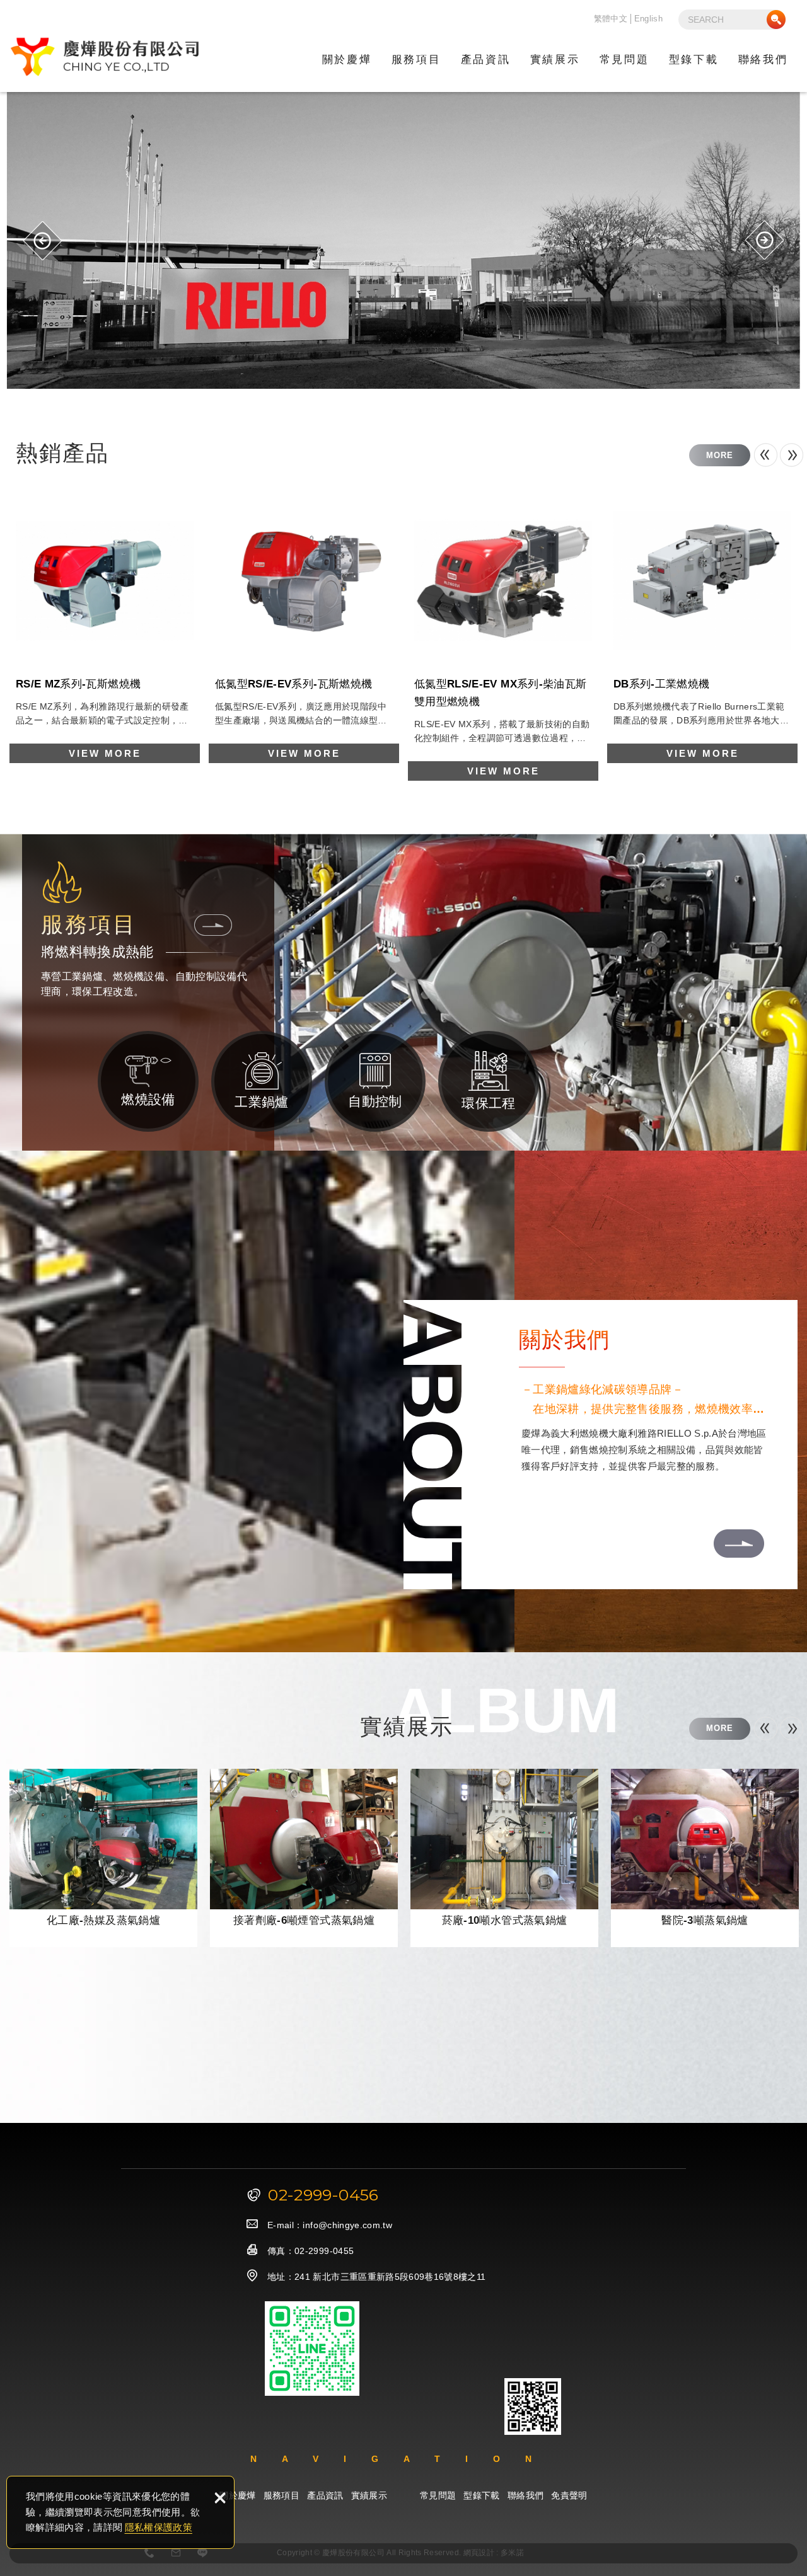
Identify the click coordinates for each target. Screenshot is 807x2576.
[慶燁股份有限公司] (104, 57)
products (720, 455)
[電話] (149, 2553)
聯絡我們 (763, 60)
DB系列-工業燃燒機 (702, 624)
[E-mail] (176, 2553)
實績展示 (555, 60)
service (213, 925)
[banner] (403, 240)
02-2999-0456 (323, 2195)
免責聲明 (569, 2495)
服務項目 (416, 60)
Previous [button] (43, 240)
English (648, 19)
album (720, 1728)
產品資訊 (485, 60)
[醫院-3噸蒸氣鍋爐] (705, 1858)
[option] (403, 240)
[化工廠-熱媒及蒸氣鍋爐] (103, 1858)
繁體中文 (611, 19)
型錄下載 (694, 60)
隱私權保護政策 (159, 2527)
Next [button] (764, 240)
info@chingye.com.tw (347, 2225)
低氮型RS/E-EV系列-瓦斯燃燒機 (304, 624)
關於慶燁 (347, 60)
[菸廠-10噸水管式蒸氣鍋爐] (504, 1858)
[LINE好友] (203, 2553)
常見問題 (624, 60)
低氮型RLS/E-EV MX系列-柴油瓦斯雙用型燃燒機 (503, 633)
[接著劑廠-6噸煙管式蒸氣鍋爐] (304, 1858)
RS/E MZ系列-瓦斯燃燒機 (105, 624)
